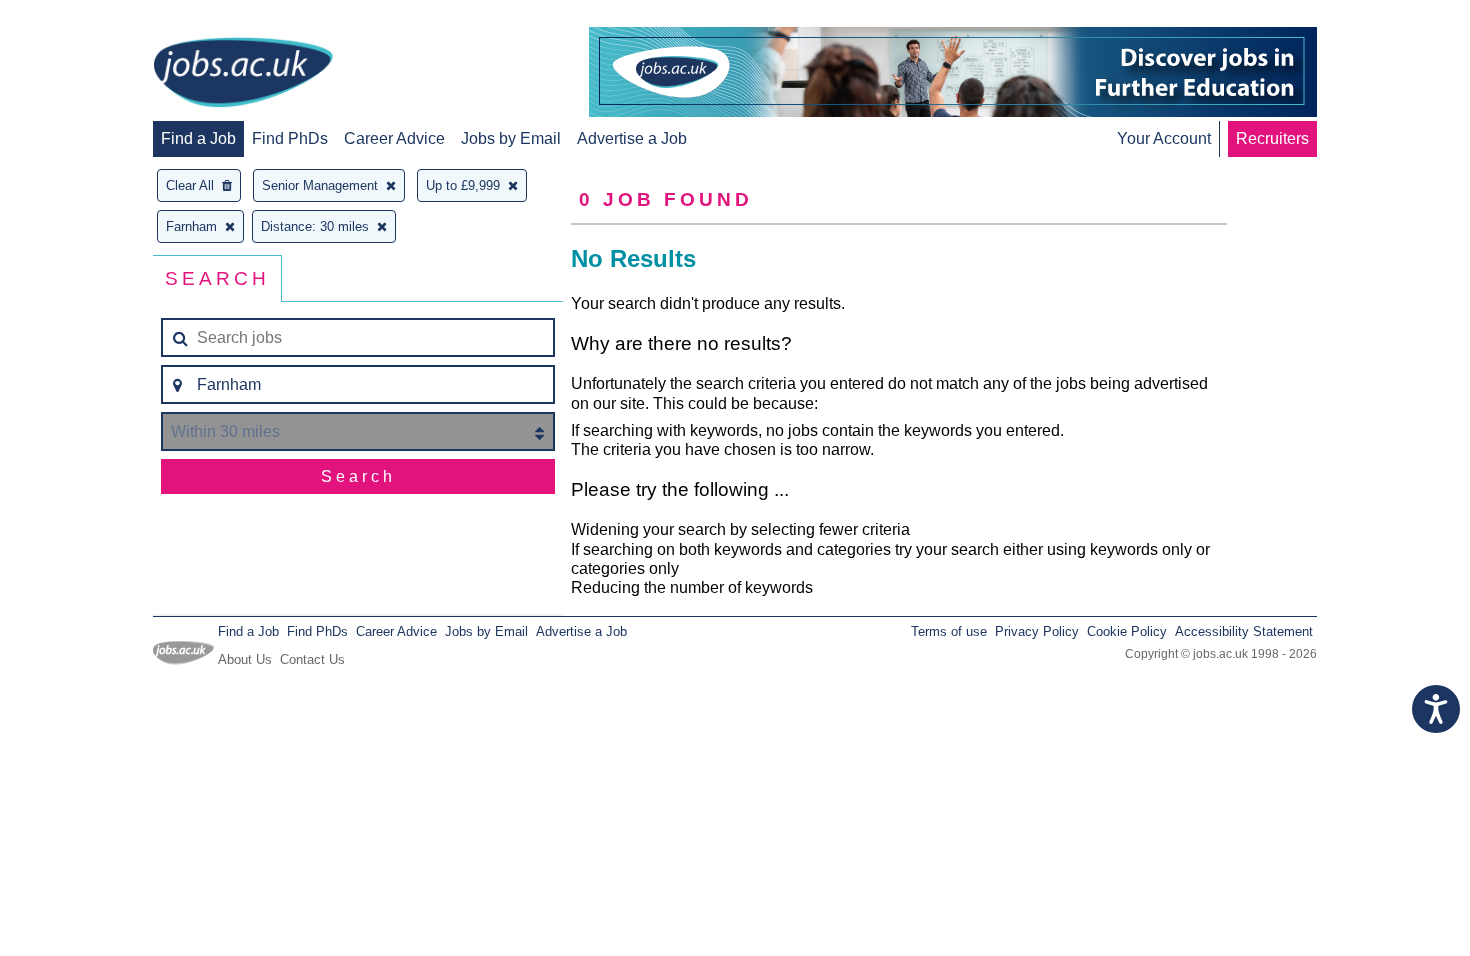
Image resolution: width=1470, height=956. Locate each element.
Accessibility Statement (1244, 631)
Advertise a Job (632, 138)
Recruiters (1272, 138)
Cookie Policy (1127, 631)
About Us (245, 659)
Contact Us (312, 659)
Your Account (1164, 138)
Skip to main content (80, 17)
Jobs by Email (511, 138)
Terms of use (949, 631)
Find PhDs (290, 138)
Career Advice (394, 138)
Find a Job (198, 138)
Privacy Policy (1037, 631)
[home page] (243, 74)
